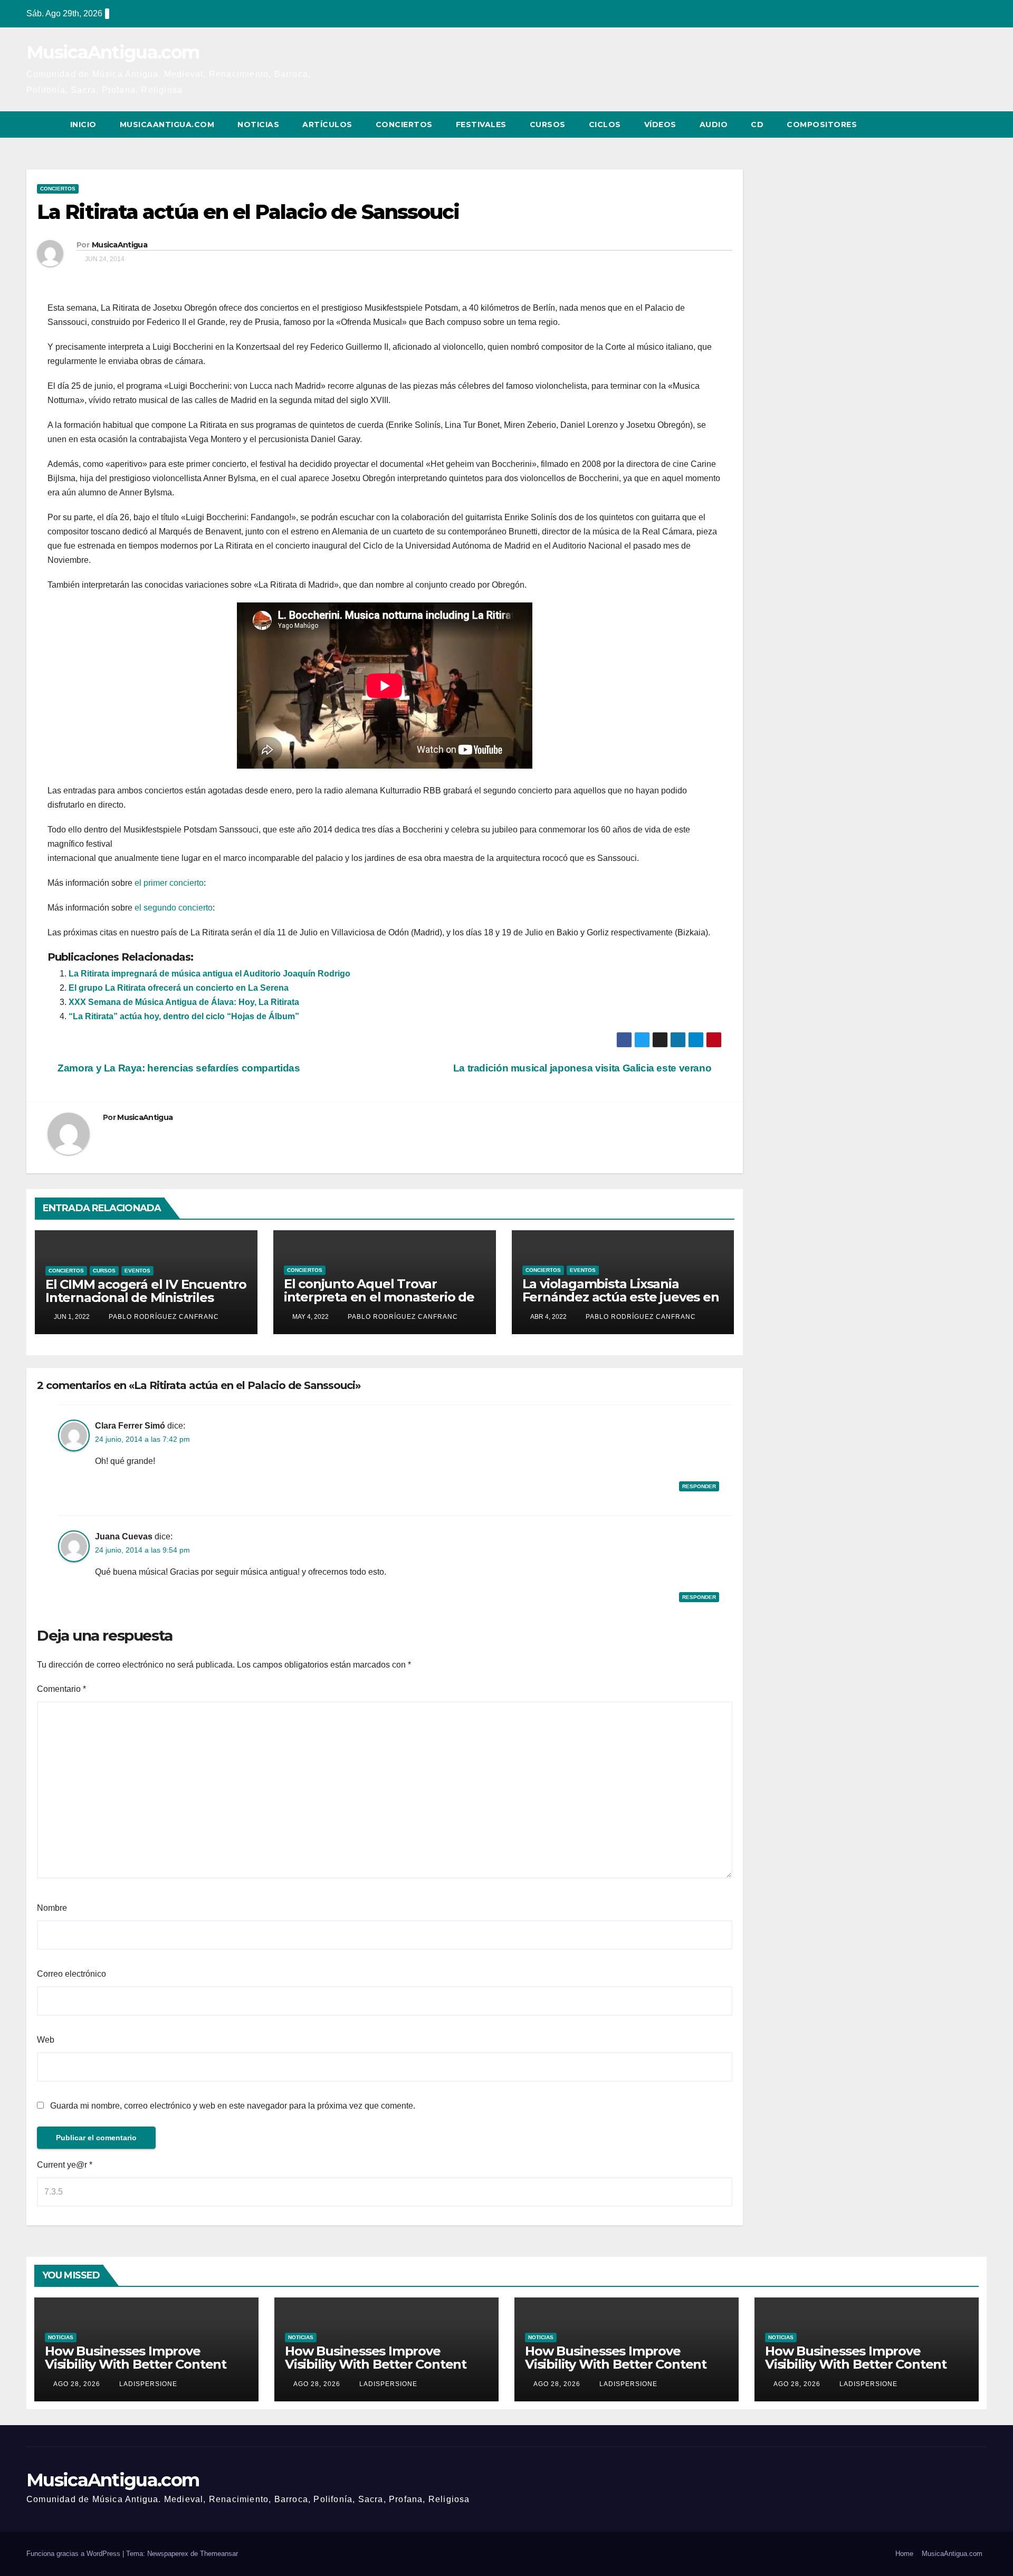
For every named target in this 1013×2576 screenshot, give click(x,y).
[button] (959, 124)
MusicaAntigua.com (113, 52)
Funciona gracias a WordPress (74, 2554)
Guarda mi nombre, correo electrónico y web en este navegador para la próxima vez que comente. (233, 2106)
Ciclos (605, 125)
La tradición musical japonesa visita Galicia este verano (584, 1068)
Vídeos (660, 125)
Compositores (822, 125)
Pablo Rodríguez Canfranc (163, 1317)
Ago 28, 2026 (77, 2384)
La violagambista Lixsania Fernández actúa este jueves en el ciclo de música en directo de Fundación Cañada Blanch (621, 1304)
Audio (714, 125)
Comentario (61, 1689)
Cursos (548, 125)
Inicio (83, 125)
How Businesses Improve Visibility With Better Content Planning (136, 2364)
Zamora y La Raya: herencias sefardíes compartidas (178, 1068)
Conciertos (404, 125)
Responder (699, 1486)
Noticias (258, 125)
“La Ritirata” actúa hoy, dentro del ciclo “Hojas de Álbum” (184, 1016)
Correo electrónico (71, 1974)
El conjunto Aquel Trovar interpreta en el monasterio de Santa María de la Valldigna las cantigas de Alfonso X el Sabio (379, 1304)
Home (904, 2554)
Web (46, 2040)
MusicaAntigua (120, 245)
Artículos (327, 125)
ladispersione (147, 2384)
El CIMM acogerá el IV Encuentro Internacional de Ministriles (146, 1291)
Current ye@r (65, 2165)
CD (757, 125)
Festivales (481, 125)
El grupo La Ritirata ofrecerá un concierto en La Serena (179, 988)
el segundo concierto (173, 908)
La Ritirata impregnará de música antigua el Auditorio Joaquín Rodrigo (209, 974)
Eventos (137, 1271)
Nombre (52, 1908)
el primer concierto (169, 883)
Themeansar (219, 2554)
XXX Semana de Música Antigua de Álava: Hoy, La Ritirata (184, 1002)
